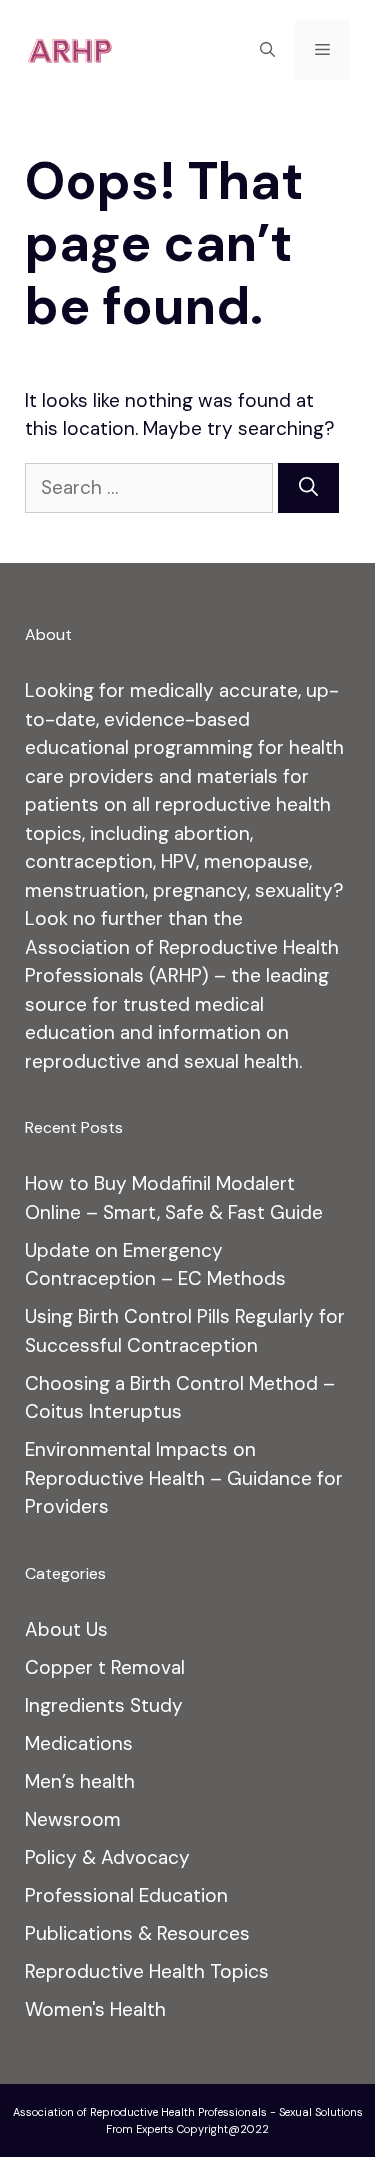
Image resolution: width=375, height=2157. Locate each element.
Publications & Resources (137, 1933)
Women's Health (95, 2009)
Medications (79, 1743)
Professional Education (126, 1895)
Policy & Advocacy (107, 1857)
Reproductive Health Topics (147, 1971)
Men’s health (80, 1781)
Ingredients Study (104, 1705)
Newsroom (73, 1819)
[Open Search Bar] (267, 50)
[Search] (308, 488)
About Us (66, 1629)
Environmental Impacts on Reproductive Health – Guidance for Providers (184, 1478)
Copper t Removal (105, 1667)
